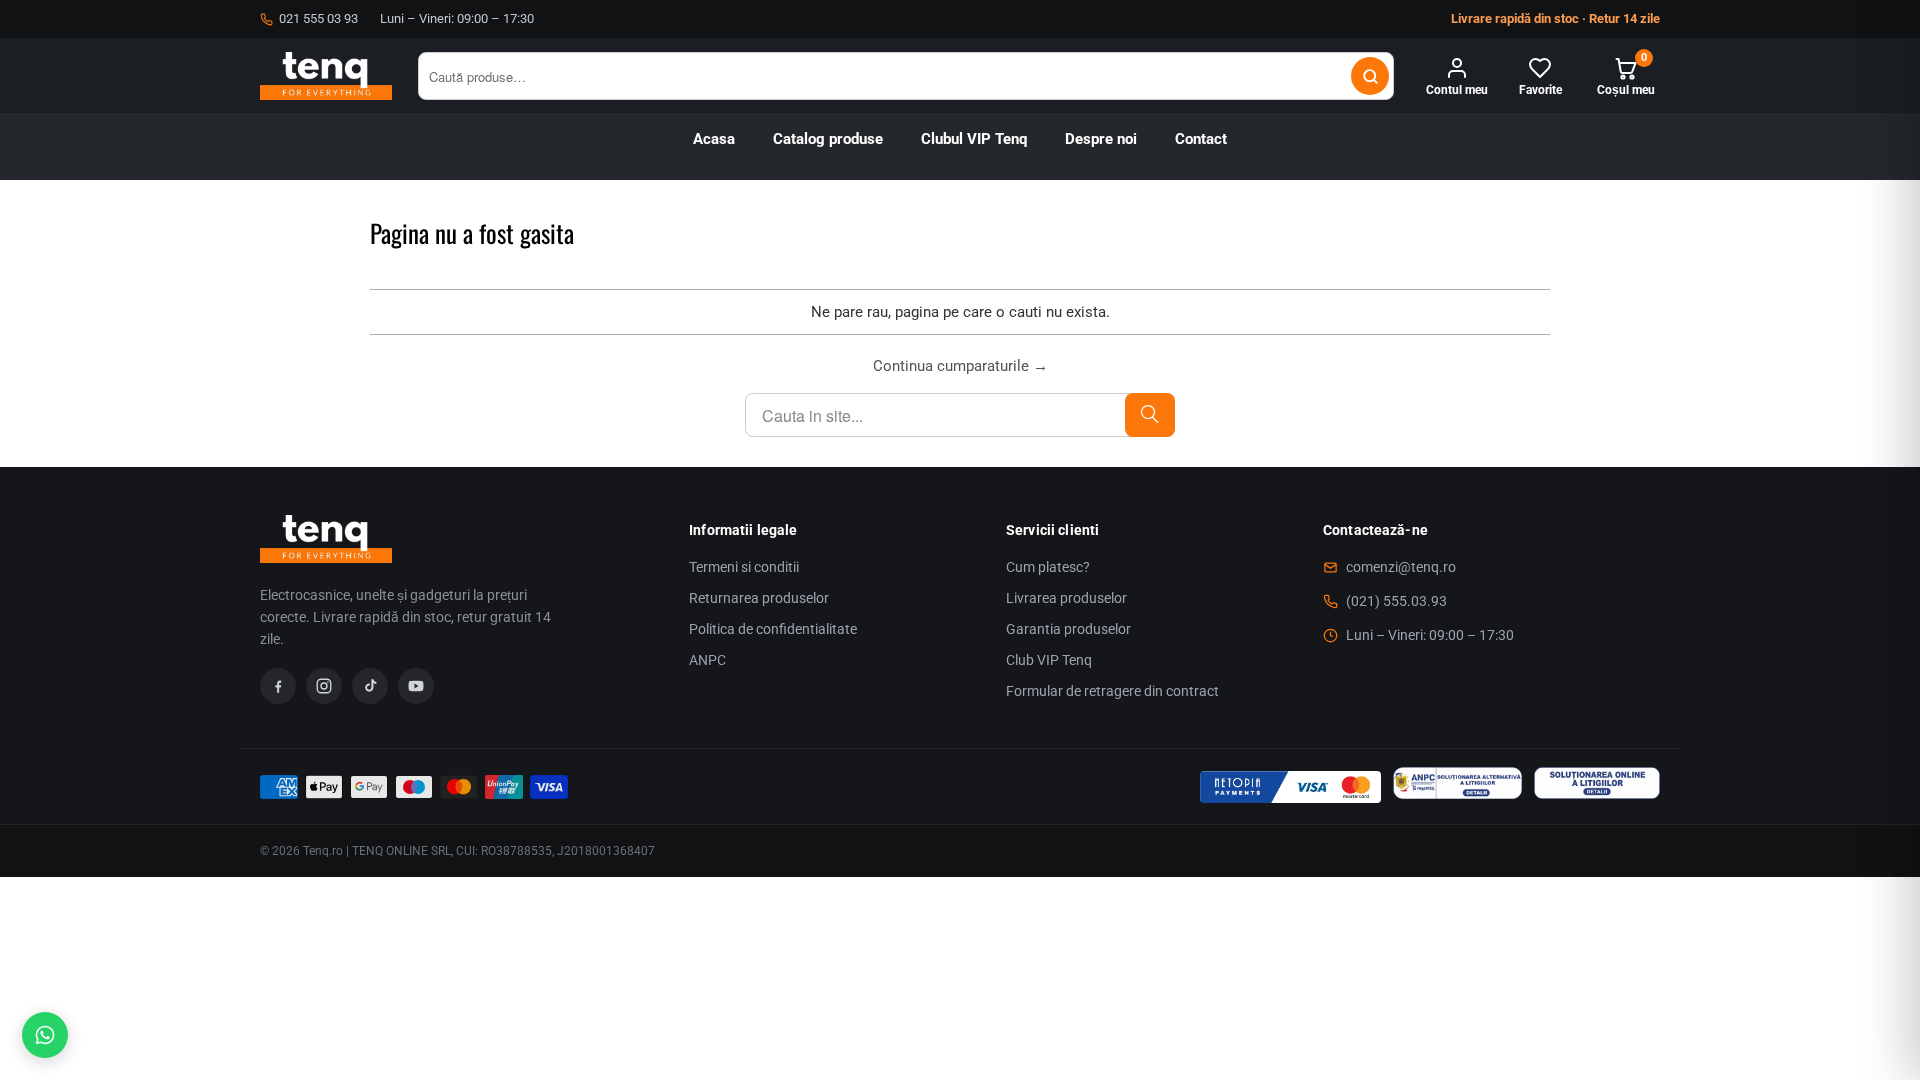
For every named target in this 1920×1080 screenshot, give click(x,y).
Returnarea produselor (759, 598)
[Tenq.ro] (326, 76)
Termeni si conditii (744, 567)
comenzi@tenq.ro (1401, 567)
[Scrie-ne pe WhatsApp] (45, 1035)
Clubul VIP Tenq (974, 139)
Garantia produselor (1068, 629)
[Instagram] (324, 686)
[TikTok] (370, 686)
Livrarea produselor (1066, 598)
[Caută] (1370, 76)
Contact (1201, 139)
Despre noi (1101, 139)
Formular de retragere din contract (1112, 691)
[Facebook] (278, 686)
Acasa (714, 139)
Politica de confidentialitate (773, 629)
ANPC (707, 660)
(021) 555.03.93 (1396, 601)
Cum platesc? (1048, 567)
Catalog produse (828, 139)
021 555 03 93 (318, 18)
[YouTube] (416, 686)
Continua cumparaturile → (960, 366)
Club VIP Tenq (1049, 660)
